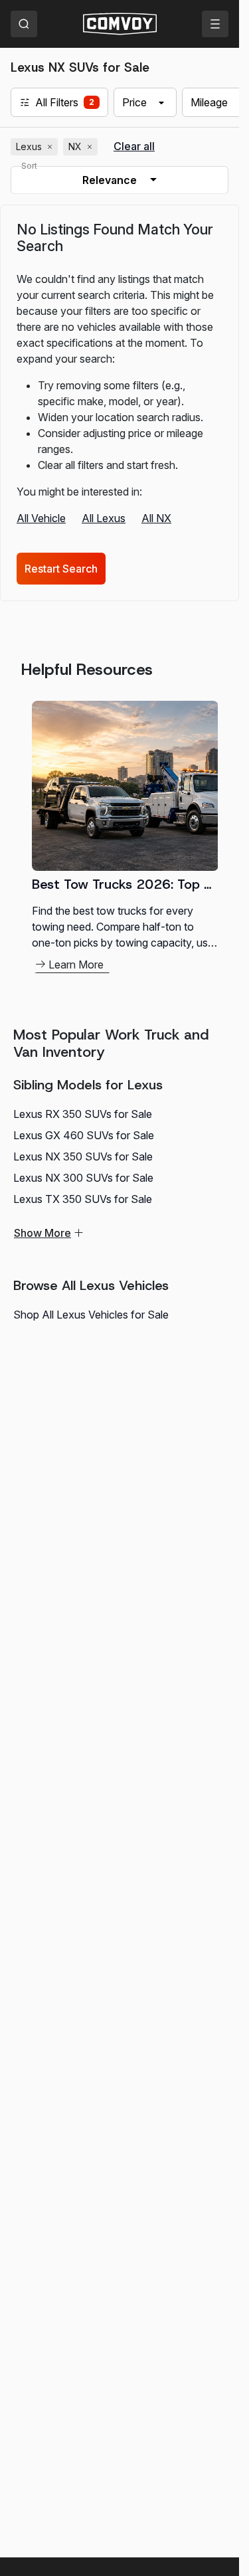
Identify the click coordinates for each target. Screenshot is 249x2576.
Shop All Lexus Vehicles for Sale (91, 1315)
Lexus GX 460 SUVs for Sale (84, 1135)
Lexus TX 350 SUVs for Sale (83, 1199)
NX (82, 147)
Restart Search (61, 569)
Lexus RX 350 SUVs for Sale (83, 1114)
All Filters (57, 102)
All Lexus (104, 518)
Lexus (36, 147)
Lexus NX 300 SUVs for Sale (83, 1178)
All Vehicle (41, 518)
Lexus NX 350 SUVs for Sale (83, 1156)
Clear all (134, 146)
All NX (156, 518)
